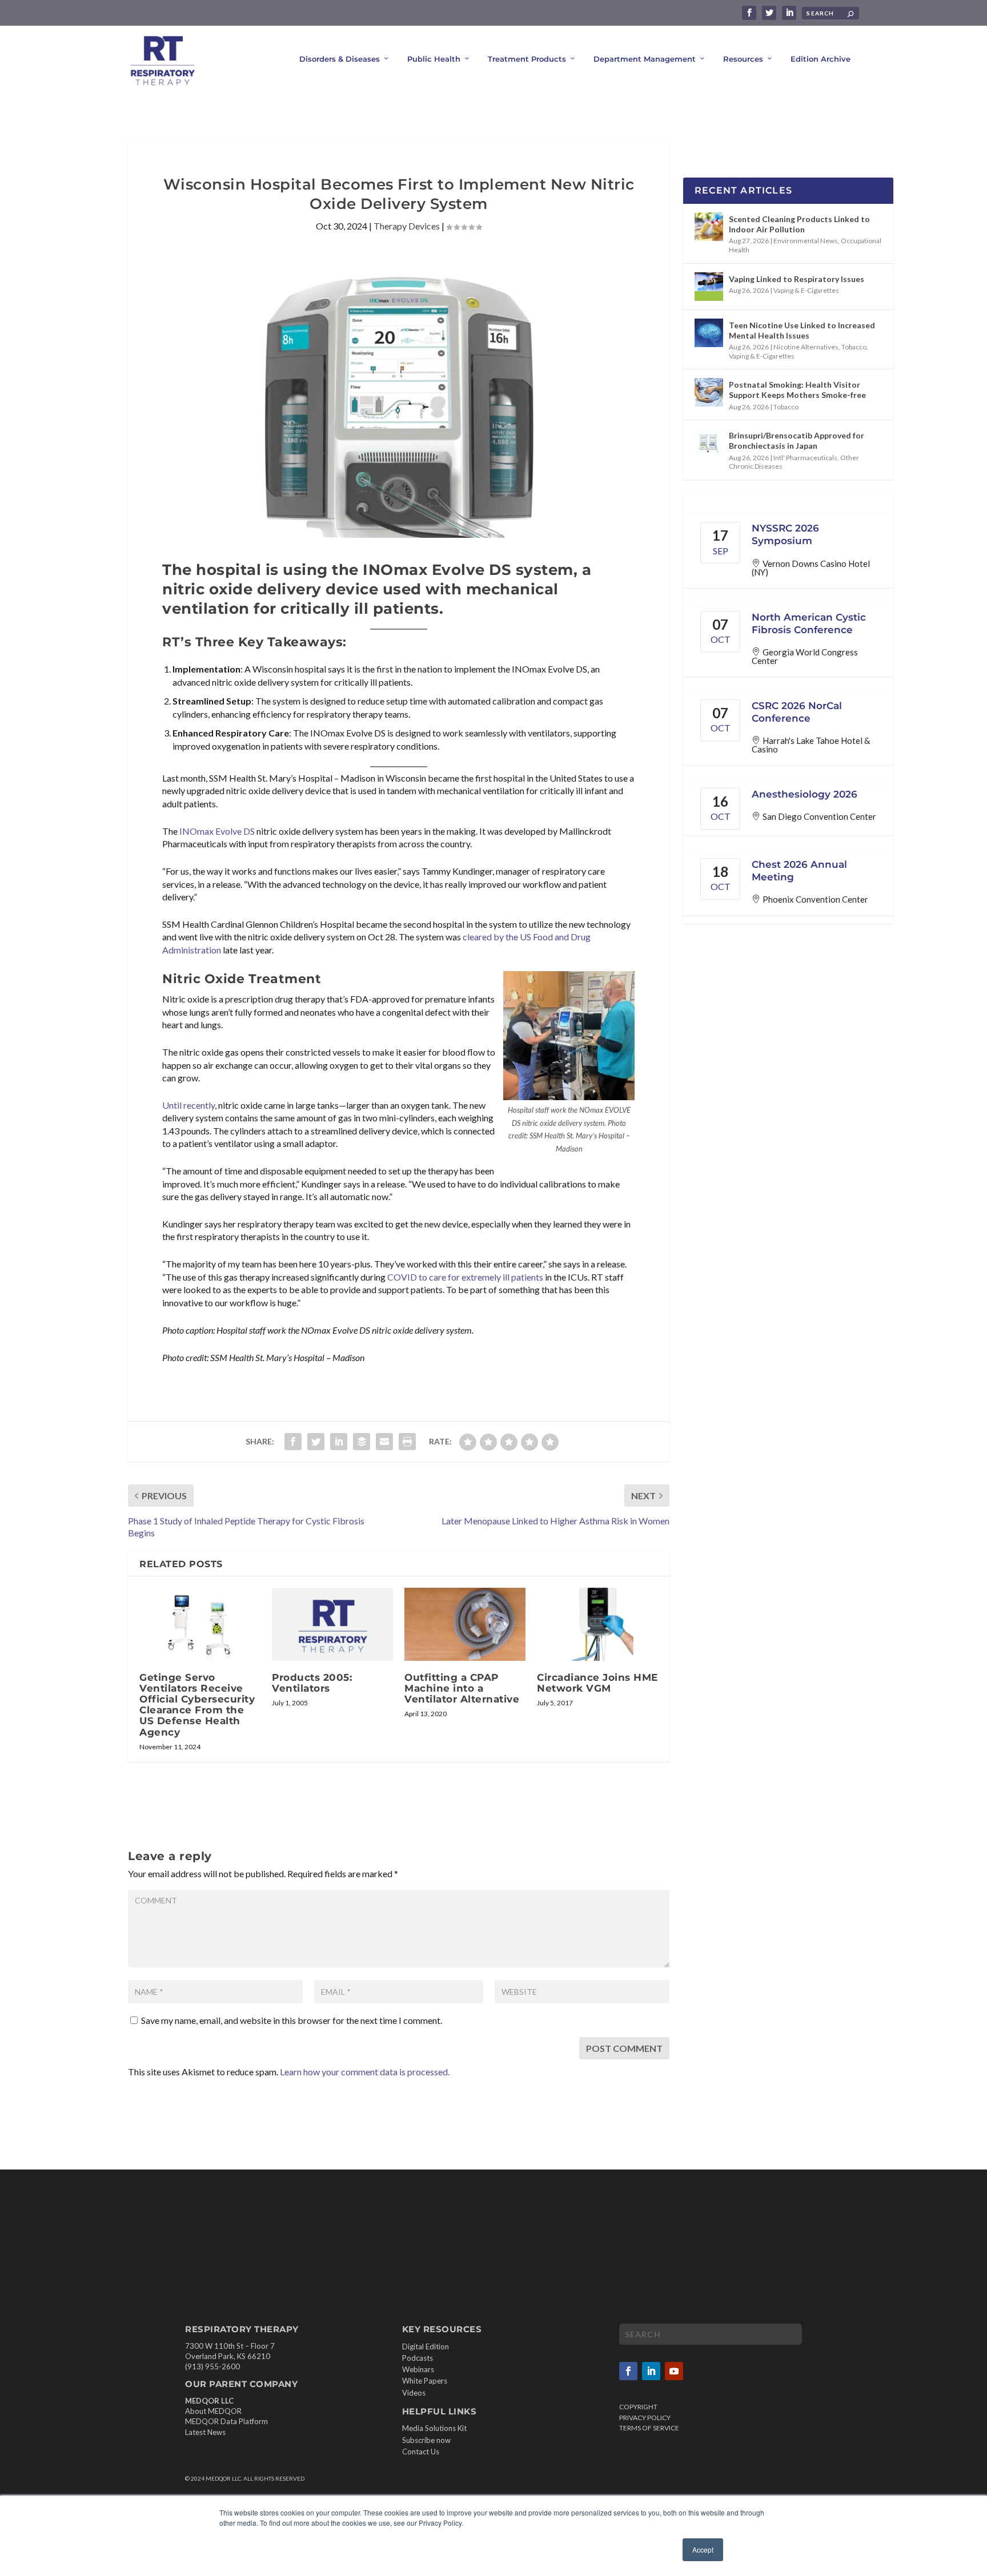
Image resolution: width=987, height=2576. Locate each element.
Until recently (188, 1105)
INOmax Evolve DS (217, 831)
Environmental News (806, 241)
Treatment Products (527, 59)
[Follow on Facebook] (628, 2371)
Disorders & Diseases (340, 59)
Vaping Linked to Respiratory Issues (797, 279)
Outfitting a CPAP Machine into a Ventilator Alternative (462, 1688)
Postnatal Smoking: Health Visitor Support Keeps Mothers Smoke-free (797, 390)
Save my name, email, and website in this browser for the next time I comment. (292, 2020)
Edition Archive (821, 59)
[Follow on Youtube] (674, 2371)
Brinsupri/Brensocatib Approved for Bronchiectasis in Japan (797, 440)
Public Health (434, 59)
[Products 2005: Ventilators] (332, 1624)
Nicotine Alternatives (806, 347)
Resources (743, 59)
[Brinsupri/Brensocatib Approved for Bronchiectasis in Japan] (709, 443)
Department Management (645, 59)
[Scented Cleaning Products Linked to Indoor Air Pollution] (709, 227)
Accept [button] (703, 2549)
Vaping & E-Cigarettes (806, 290)
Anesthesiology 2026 (805, 794)
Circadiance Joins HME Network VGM (597, 1683)
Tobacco (854, 347)
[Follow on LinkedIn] (651, 2371)
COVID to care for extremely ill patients (465, 1277)
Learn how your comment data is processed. (365, 2072)
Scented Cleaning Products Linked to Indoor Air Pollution (799, 224)
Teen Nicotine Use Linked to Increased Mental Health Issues (802, 330)
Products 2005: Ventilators (312, 1683)
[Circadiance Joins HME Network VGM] (597, 1624)
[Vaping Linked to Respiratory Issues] (709, 287)
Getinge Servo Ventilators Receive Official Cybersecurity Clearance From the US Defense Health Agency (197, 1705)
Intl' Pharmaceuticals (805, 458)
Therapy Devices (407, 226)
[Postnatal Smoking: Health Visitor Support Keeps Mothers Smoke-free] (709, 392)
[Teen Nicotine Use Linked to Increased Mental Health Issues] (709, 333)
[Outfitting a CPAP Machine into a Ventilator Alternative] (465, 1624)
